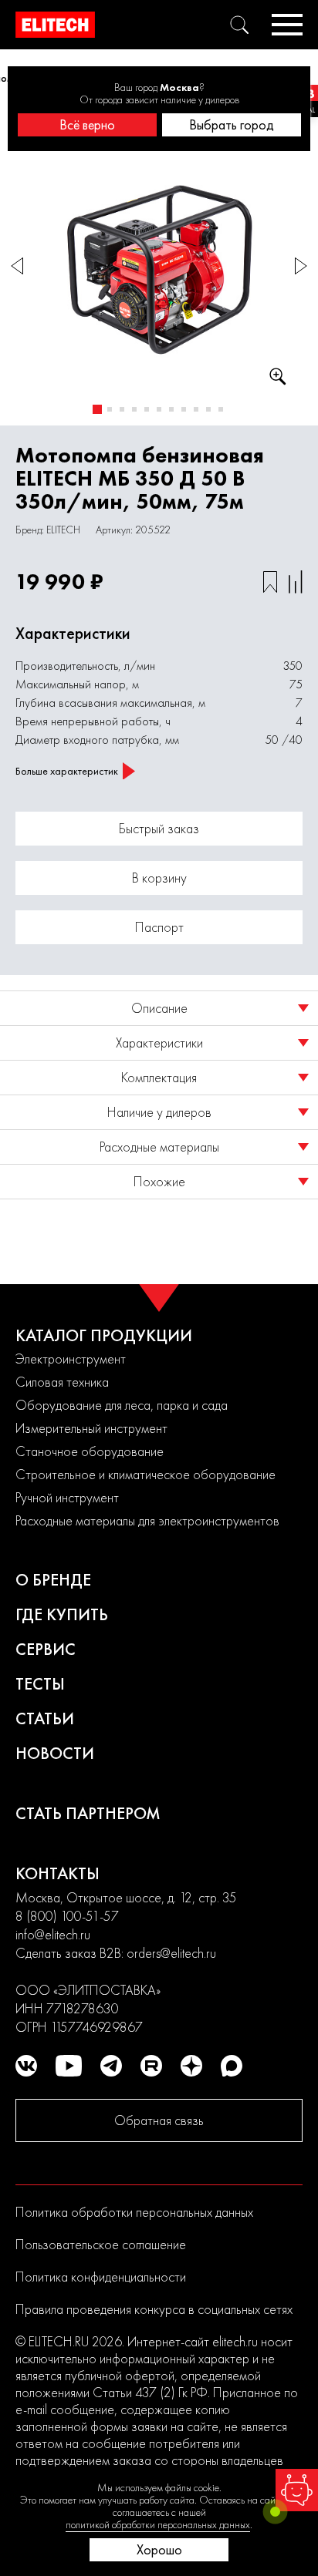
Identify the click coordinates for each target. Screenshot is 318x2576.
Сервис (46, 1649)
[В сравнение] (296, 582)
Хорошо (159, 2549)
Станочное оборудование (90, 1451)
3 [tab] (122, 409)
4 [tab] (134, 409)
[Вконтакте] (26, 2066)
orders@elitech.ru (171, 1953)
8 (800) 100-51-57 (67, 1916)
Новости (55, 1753)
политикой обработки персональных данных (158, 2524)
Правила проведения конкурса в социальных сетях (154, 2309)
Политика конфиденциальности (101, 2277)
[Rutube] (151, 2066)
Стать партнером (88, 1813)
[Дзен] (191, 2066)
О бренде (53, 1580)
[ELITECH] (55, 25)
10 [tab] (208, 409)
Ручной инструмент (67, 1497)
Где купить (62, 1614)
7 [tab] (171, 409)
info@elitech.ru (53, 1934)
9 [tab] (196, 409)
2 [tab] (110, 409)
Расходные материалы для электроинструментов (147, 1520)
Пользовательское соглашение (101, 2244)
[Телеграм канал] (111, 2066)
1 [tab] (97, 409)
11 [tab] (221, 409)
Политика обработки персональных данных (134, 2212)
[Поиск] (239, 25)
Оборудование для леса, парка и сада (122, 1405)
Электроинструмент (71, 1359)
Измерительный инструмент (91, 1428)
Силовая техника (62, 1382)
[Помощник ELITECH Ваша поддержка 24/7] (297, 2490)
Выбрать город (232, 124)
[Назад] (17, 266)
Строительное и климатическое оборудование (145, 1474)
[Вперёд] (301, 266)
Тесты (40, 1684)
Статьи (45, 1718)
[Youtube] (69, 2066)
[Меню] (287, 25)
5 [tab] (147, 409)
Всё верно (87, 124)
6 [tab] (159, 409)
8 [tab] (184, 409)
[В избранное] (270, 582)
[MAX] (232, 2066)
